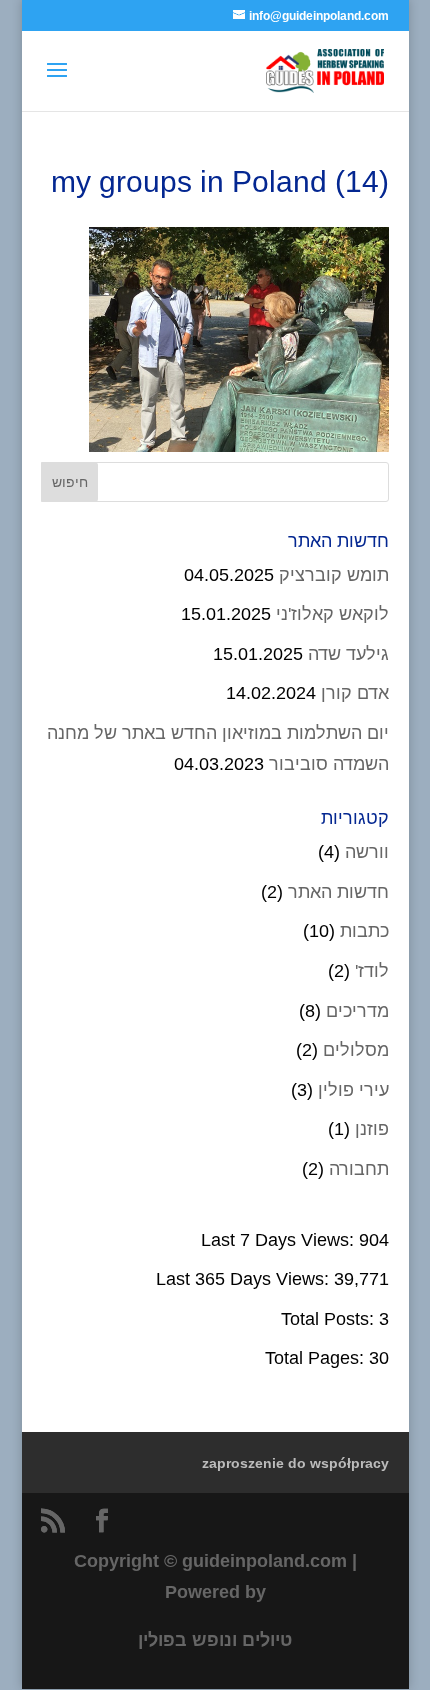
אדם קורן (355, 693)
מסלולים (356, 1050)
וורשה (367, 852)
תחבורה (359, 1169)
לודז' (372, 971)
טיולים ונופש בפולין (215, 1640)
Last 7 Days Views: (280, 1240)
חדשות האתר (338, 892)
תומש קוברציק (334, 575)
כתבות (364, 931)
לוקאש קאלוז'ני (332, 614)
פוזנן (372, 1129)
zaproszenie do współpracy (295, 1463)
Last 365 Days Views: (245, 1279)
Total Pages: (317, 1358)
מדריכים (357, 1011)
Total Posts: (330, 1319)
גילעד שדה (348, 654)
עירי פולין (353, 1090)
